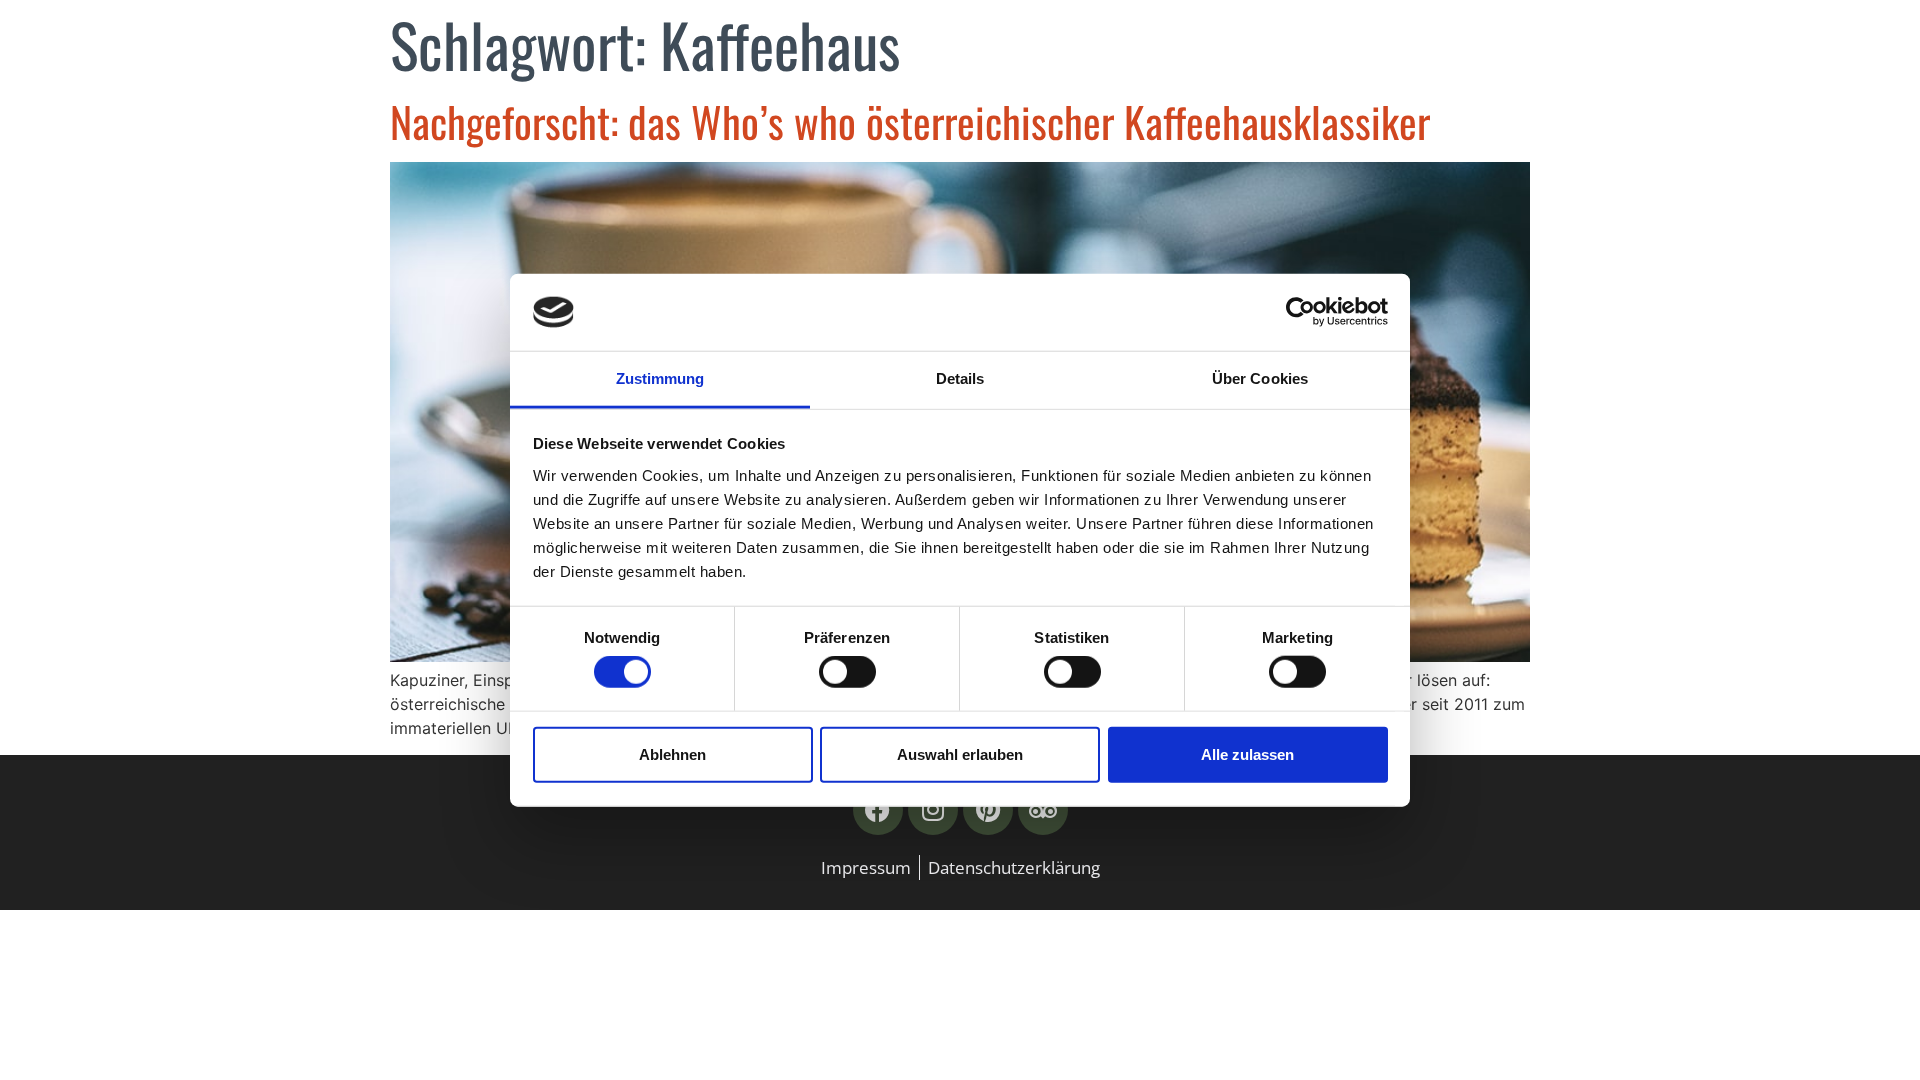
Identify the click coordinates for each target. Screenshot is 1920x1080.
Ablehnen (672, 753)
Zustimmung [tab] (660, 378)
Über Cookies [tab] (1260, 378)
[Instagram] (933, 810)
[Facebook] (878, 810)
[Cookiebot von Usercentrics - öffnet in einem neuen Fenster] (1300, 312)
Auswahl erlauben (960, 753)
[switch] (847, 672)
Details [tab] (960, 378)
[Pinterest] (988, 810)
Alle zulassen (1247, 753)
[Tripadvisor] (1043, 810)
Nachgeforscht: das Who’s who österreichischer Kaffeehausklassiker (910, 121)
